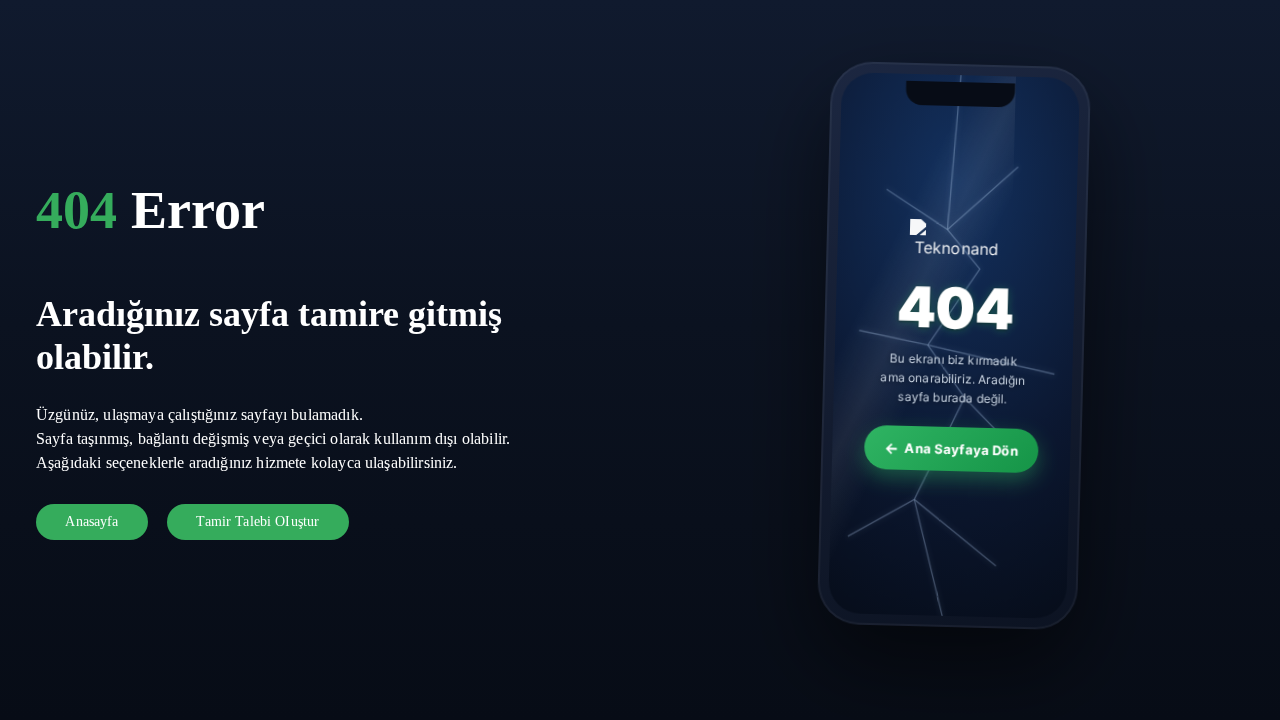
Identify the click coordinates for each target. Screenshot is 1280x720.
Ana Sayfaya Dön (962, 452)
